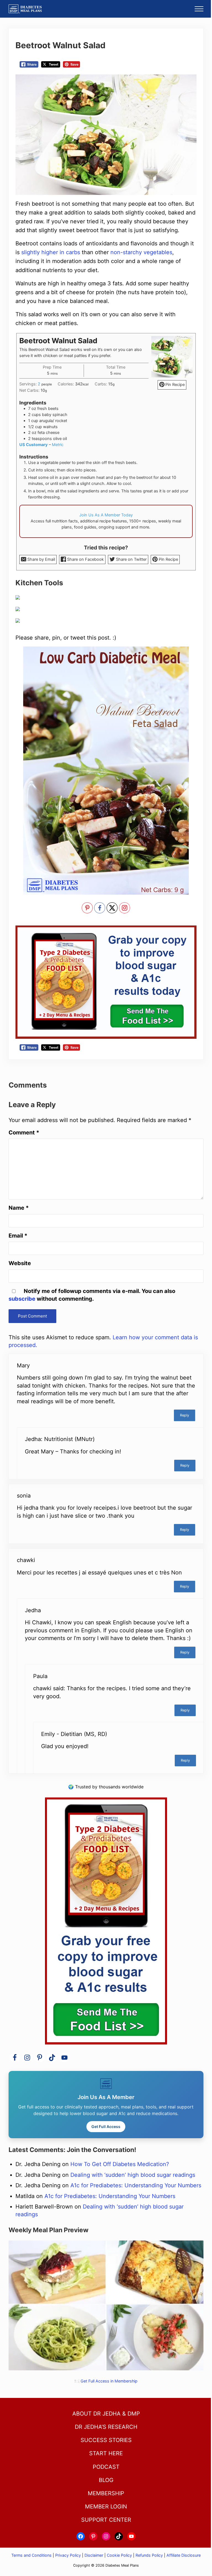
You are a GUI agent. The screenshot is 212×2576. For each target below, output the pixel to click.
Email (18, 1236)
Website (20, 1263)
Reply (185, 1415)
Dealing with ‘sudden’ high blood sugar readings (133, 2175)
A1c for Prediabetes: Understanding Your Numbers (136, 2185)
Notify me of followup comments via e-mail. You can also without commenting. (92, 1295)
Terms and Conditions (32, 2555)
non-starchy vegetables (141, 252)
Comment (24, 1133)
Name (19, 1208)
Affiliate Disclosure (184, 2555)
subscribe (22, 1299)
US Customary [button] (34, 445)
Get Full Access (106, 2126)
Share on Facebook (85, 559)
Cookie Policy (119, 2555)
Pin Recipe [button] (174, 385)
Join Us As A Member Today (106, 515)
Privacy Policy (68, 2555)
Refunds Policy (149, 2555)
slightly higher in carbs (51, 252)
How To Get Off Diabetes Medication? (120, 2164)
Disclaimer (94, 2555)
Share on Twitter (131, 559)
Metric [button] (58, 445)
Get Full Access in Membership (109, 2381)
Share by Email (41, 559)
